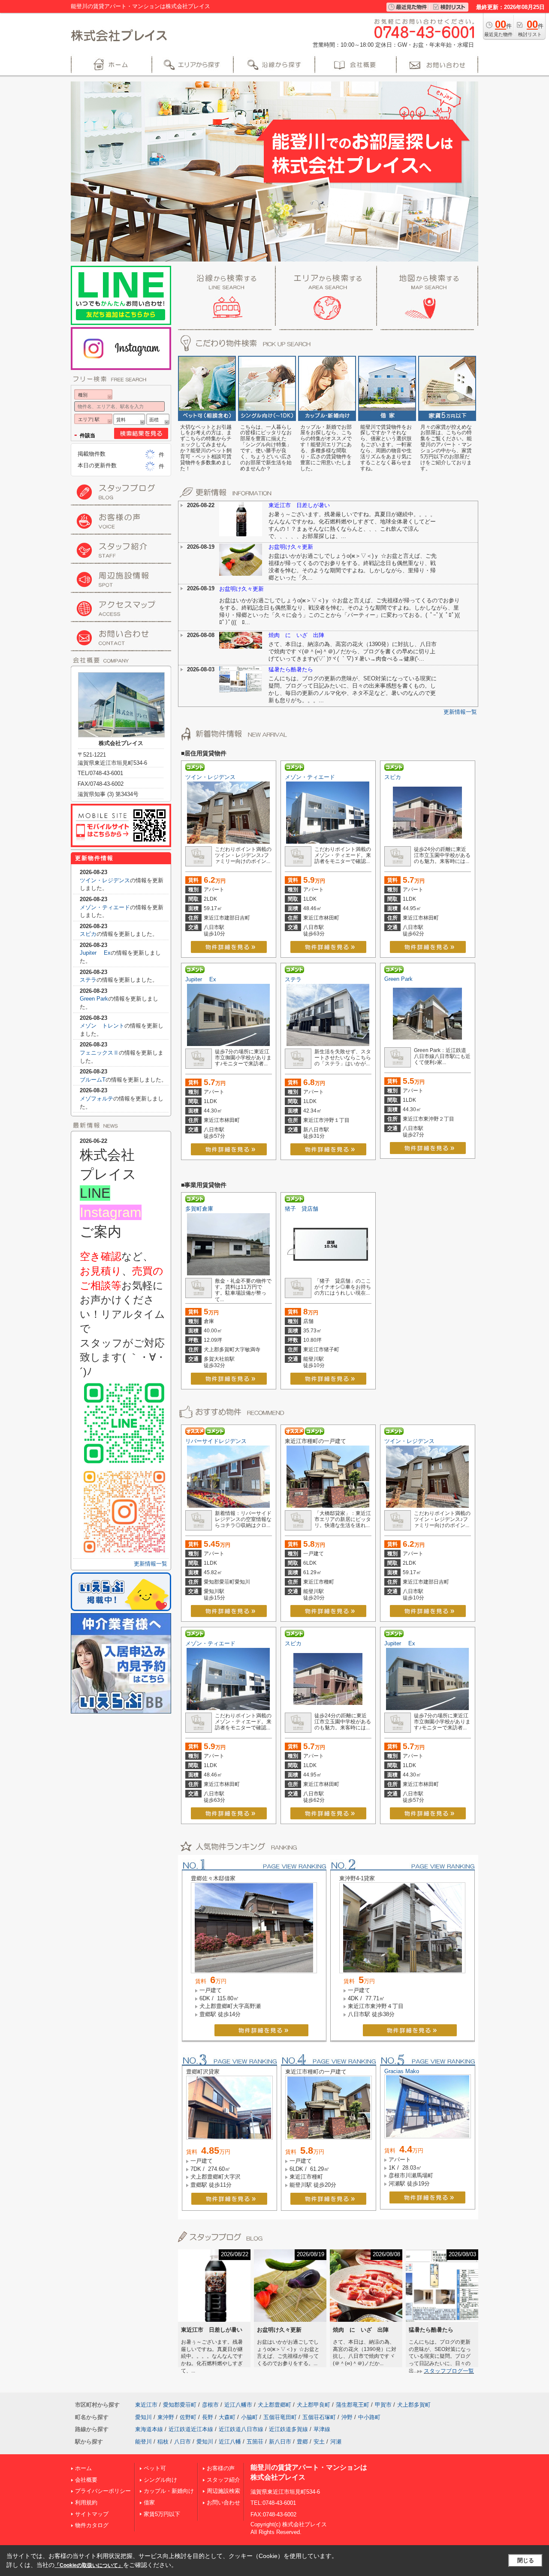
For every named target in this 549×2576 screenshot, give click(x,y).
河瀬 (336, 2442)
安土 (319, 2442)
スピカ (393, 777)
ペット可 (155, 2468)
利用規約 (86, 2502)
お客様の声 (221, 2468)
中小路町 (369, 2417)
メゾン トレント (102, 1026)
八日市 (182, 2442)
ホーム (83, 2468)
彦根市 (210, 2405)
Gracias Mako (402, 2071)
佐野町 (188, 2417)
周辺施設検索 (223, 2491)
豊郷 (302, 2442)
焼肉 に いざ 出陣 (296, 635)
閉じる (526, 2560)
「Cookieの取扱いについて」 (89, 2565)
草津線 (322, 2429)
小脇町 (249, 2417)
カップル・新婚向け (169, 2491)
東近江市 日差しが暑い (299, 505)
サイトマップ (92, 2514)
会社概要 (86, 2480)
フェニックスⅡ (99, 1053)
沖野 (347, 2417)
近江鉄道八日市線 (241, 2429)
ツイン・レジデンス (210, 777)
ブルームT (93, 1080)
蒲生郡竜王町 (353, 2405)
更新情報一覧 (460, 712)
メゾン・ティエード (310, 777)
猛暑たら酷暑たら (291, 669)
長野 (208, 2417)
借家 (149, 2502)
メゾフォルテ (97, 1099)
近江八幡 (230, 2442)
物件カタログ (92, 2525)
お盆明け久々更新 (291, 547)
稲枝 (163, 2442)
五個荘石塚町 (319, 2417)
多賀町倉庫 (199, 1209)
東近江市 (146, 2405)
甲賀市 (383, 2405)
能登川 (143, 2442)
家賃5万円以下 (162, 2514)
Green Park (398, 979)
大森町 (227, 2417)
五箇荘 (255, 2442)
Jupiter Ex (201, 979)
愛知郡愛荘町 (180, 2405)
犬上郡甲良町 (314, 2405)
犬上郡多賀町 (414, 2405)
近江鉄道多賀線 (288, 2429)
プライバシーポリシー (103, 2491)
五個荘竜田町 (280, 2417)
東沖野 (166, 2417)
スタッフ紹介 (223, 2480)
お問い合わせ (223, 2502)
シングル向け (160, 2480)
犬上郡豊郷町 (274, 2405)
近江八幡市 (238, 2405)
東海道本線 (149, 2429)
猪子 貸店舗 (302, 1209)
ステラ (293, 979)
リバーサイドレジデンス (216, 1441)
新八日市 (280, 2442)
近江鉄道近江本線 (191, 2429)
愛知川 (143, 2417)
